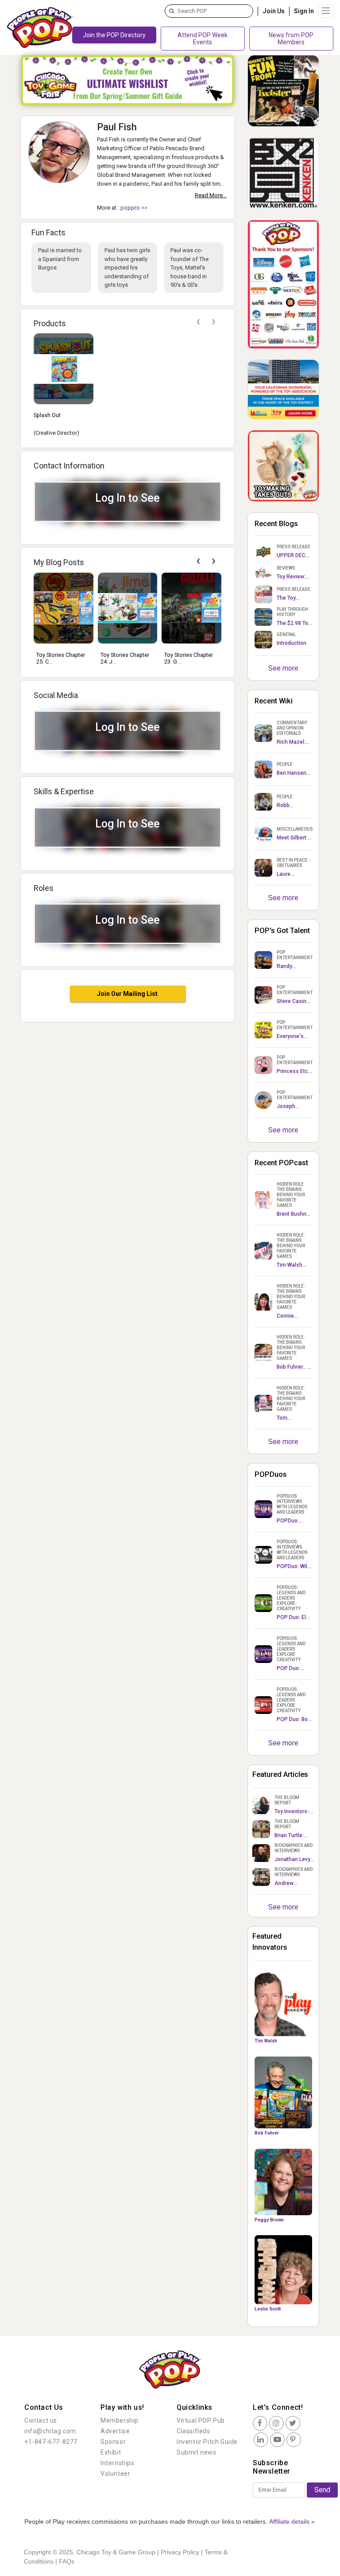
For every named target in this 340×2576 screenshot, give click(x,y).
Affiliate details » (292, 2521)
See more (283, 668)
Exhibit (111, 2452)
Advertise (115, 2431)
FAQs (67, 2561)
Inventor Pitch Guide (207, 2442)
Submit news (197, 2452)
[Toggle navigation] (326, 11)
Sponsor (113, 2442)
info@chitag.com (50, 2431)
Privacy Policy (180, 2552)
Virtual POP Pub (201, 2420)
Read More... (211, 195)
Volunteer (115, 2474)
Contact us (41, 2420)
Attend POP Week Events (203, 39)
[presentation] (198, 322)
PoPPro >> (134, 208)
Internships (118, 2463)
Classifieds (193, 2431)
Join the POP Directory (114, 35)
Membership (120, 2420)
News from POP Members (291, 39)
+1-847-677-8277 (51, 2442)
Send (322, 2490)
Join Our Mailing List (127, 994)
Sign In (304, 11)
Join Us (274, 11)
